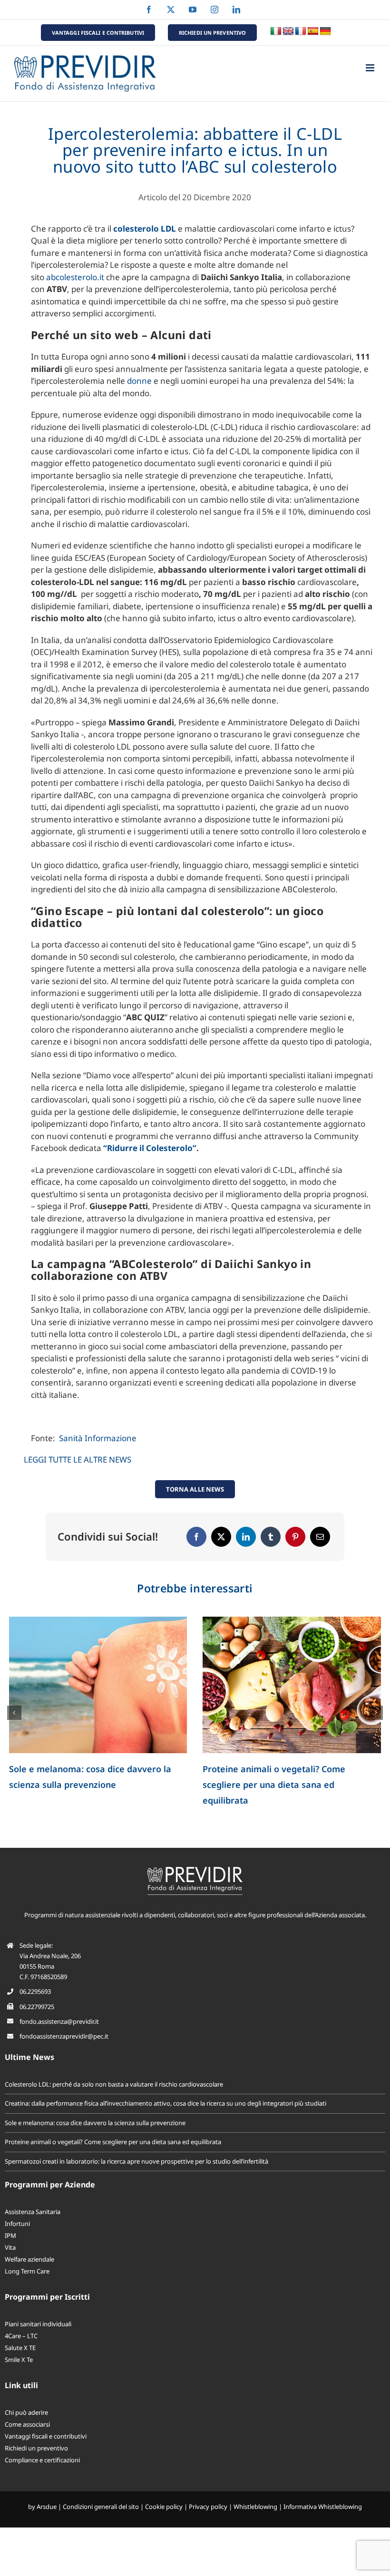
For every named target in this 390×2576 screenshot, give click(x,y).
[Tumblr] (271, 1537)
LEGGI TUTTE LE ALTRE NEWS (78, 1459)
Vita (10, 2247)
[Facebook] (196, 1537)
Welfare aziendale (29, 2259)
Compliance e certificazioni (42, 2460)
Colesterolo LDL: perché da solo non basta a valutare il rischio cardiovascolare (114, 2084)
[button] (14, 1713)
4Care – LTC (21, 2336)
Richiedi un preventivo (36, 2448)
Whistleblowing (255, 2507)
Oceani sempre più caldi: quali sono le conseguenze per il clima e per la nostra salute (286, 1785)
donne (139, 381)
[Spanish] (313, 31)
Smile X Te (19, 2360)
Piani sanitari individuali (38, 2324)
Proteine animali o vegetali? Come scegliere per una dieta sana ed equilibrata (113, 2142)
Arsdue (47, 2507)
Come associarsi (27, 2424)
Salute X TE (20, 2348)
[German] (325, 31)
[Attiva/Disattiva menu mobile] (371, 68)
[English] (288, 31)
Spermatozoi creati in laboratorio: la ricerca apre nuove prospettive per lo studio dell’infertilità (87, 1785)
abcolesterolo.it (75, 277)
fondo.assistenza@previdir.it (59, 2021)
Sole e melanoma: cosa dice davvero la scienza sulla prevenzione (95, 2123)
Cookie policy (164, 2507)
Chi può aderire (26, 2412)
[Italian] (276, 31)
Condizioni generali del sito (101, 2507)
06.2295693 (35, 1991)
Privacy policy (208, 2507)
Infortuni (17, 2224)
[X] (221, 1537)
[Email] (320, 1537)
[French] (301, 31)
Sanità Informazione (98, 1438)
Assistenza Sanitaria (33, 2212)
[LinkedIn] (246, 1537)
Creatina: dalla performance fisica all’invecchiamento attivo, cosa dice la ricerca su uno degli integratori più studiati (166, 2103)
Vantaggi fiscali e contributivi (46, 2436)
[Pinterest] (295, 1537)
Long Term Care (27, 2271)
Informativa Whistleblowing (323, 2507)
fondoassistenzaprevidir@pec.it (64, 2036)
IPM (10, 2235)
